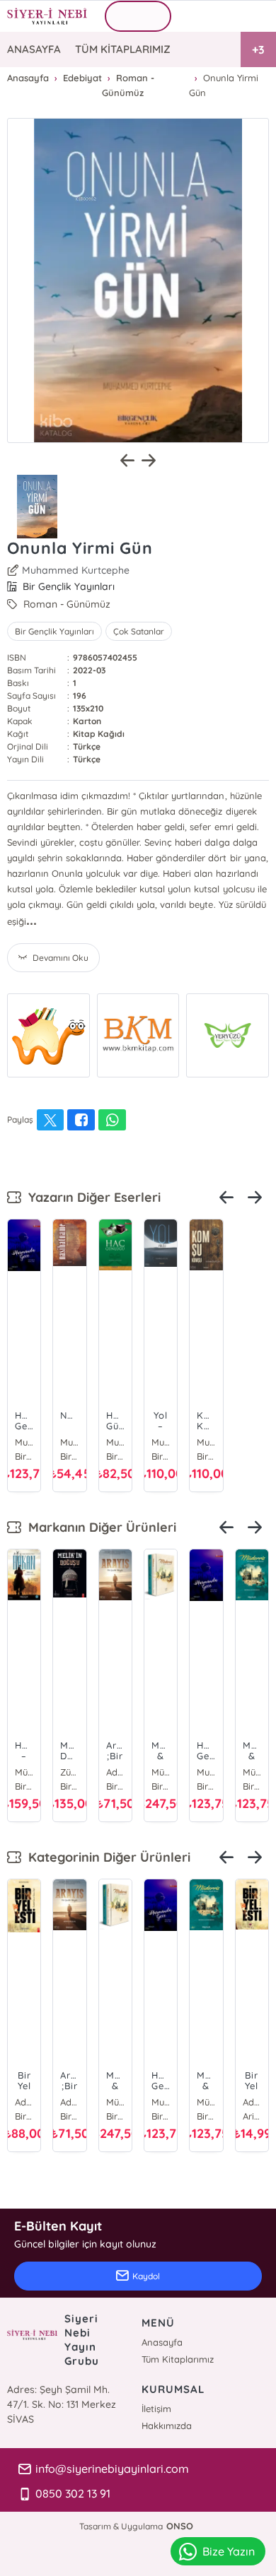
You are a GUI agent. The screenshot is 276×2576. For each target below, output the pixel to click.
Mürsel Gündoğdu (24, 1772)
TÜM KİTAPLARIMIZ (123, 49)
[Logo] (47, 16)
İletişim (156, 2409)
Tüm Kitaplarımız (178, 2359)
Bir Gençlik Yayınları (54, 631)
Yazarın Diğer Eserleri (91, 1197)
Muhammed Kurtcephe (76, 570)
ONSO (180, 2526)
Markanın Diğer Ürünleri (99, 1527)
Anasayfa (162, 2342)
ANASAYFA (34, 49)
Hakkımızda (167, 2426)
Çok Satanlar (139, 631)
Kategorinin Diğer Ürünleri (106, 1857)
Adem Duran (115, 1772)
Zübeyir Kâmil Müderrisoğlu (69, 1772)
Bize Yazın (229, 2551)
